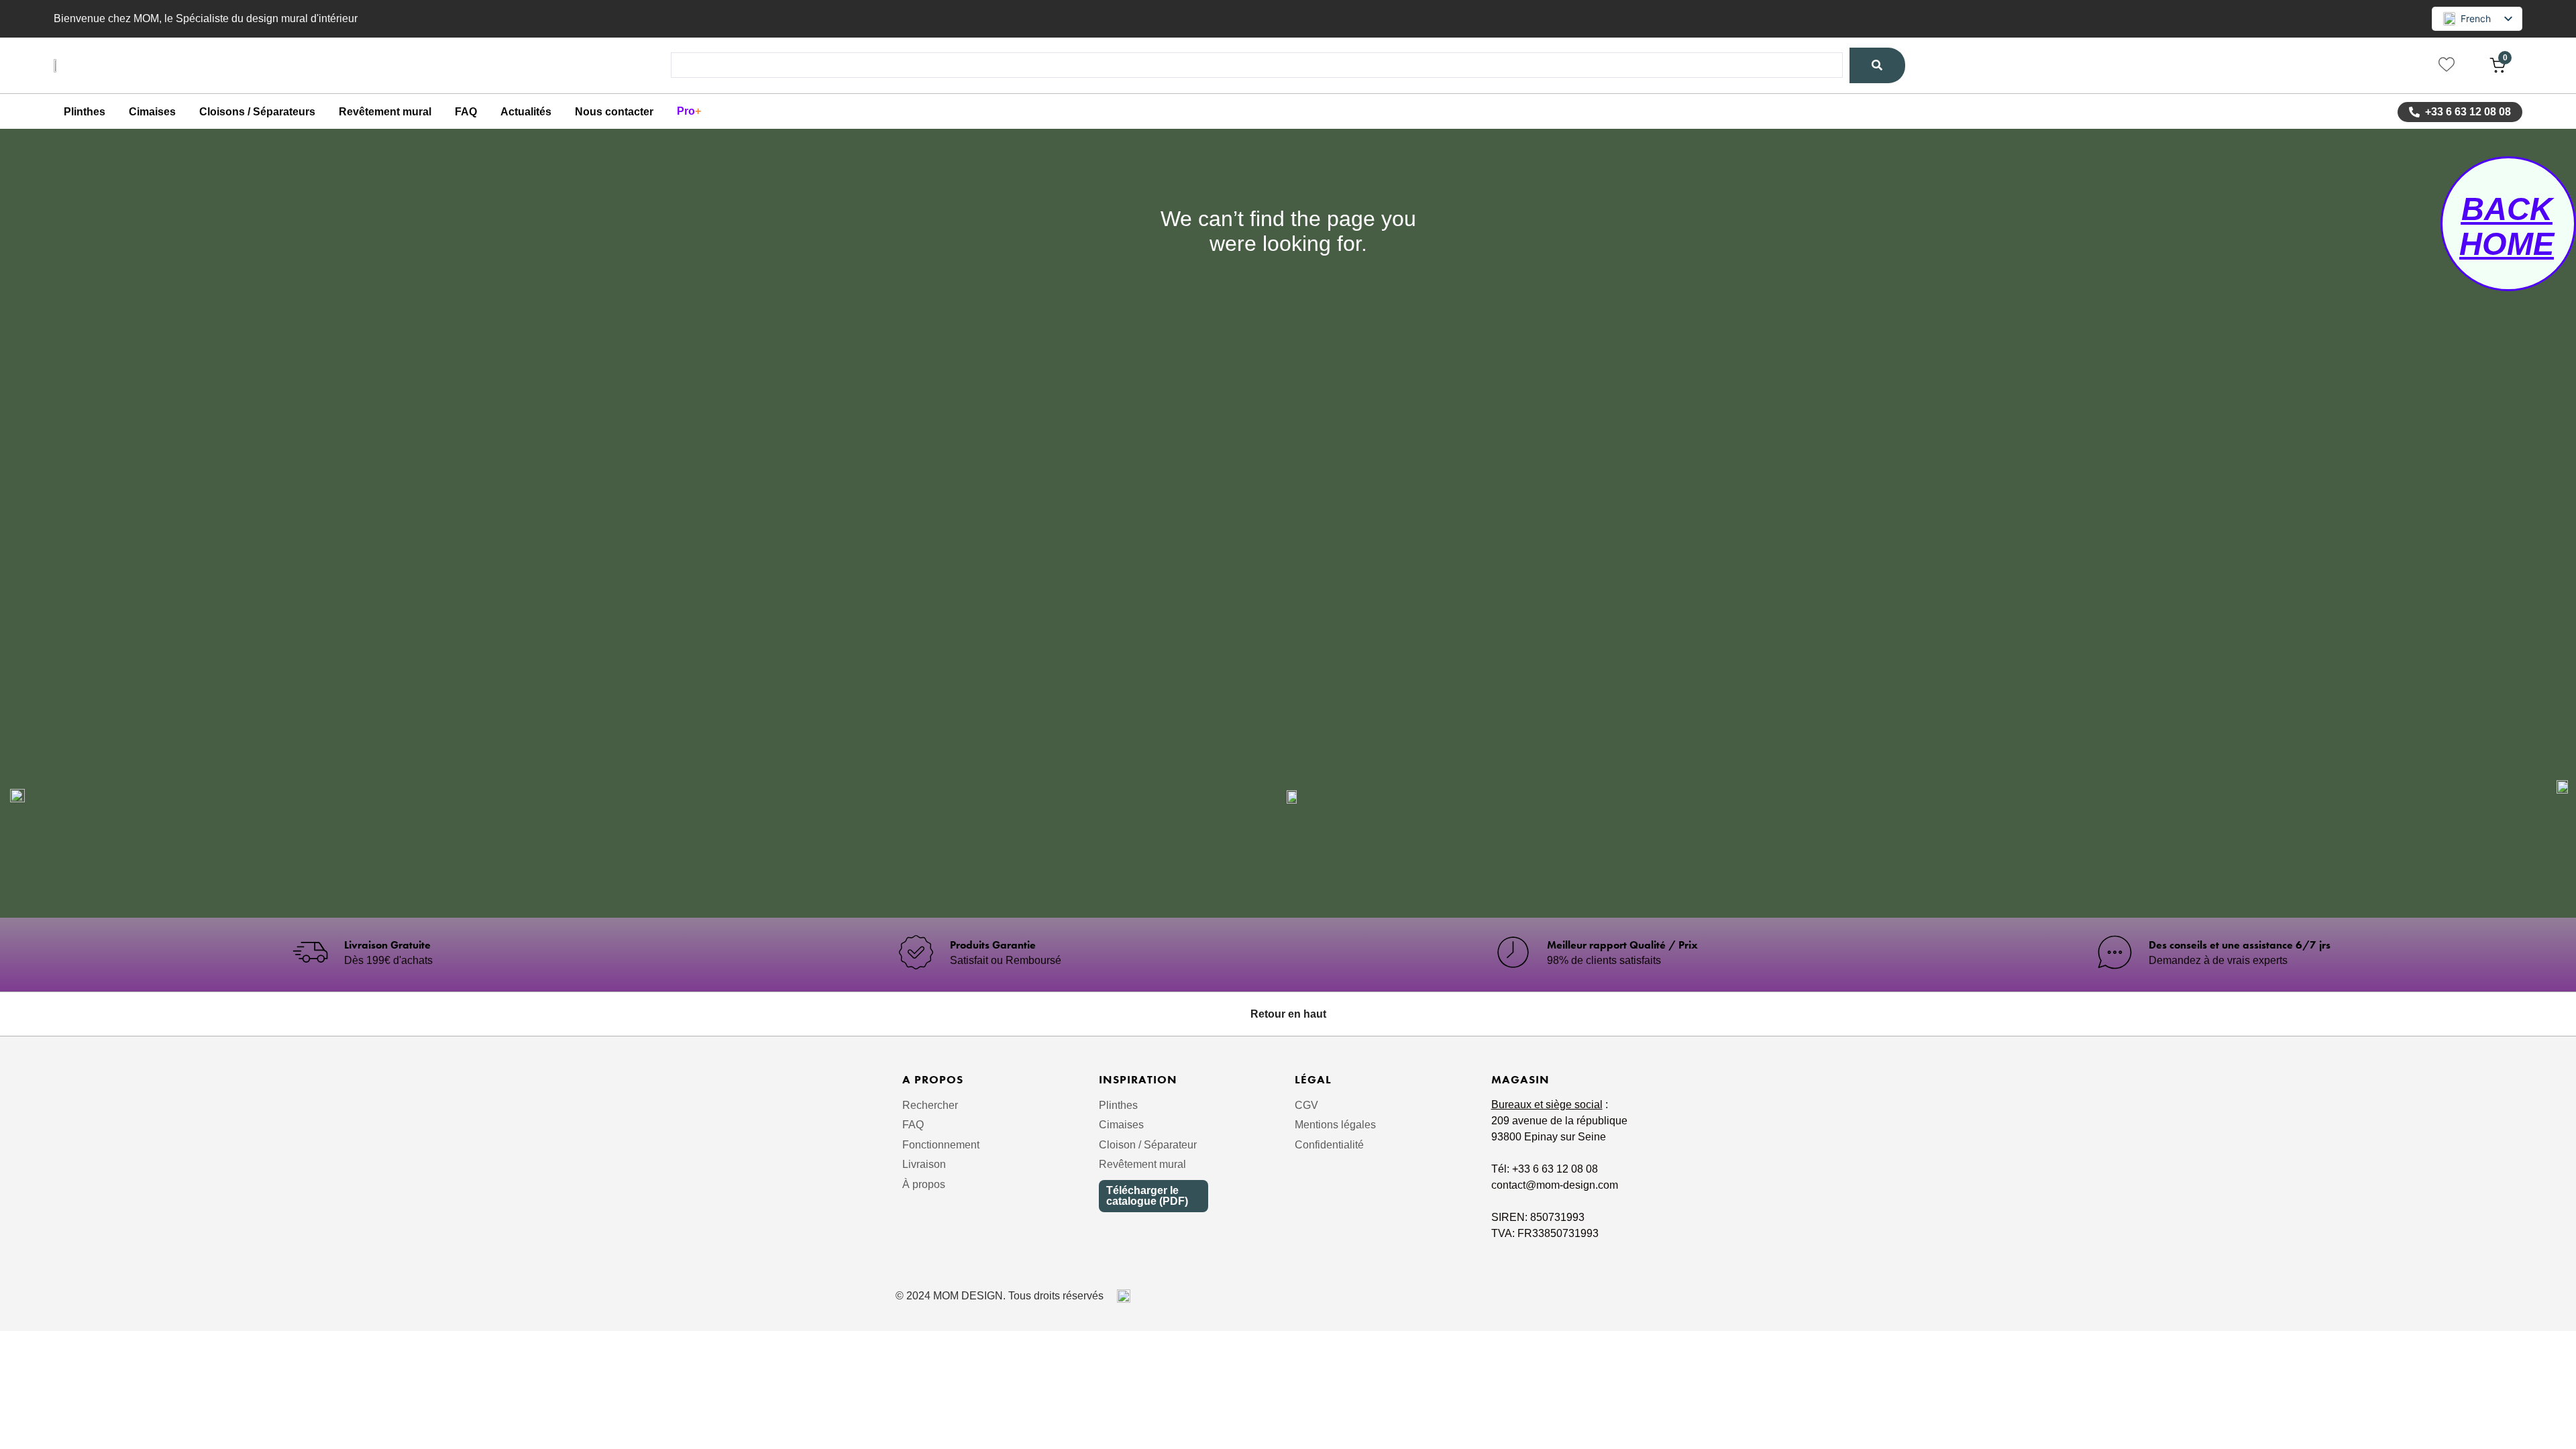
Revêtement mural (385, 112)
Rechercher (930, 1105)
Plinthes (85, 112)
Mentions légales (1335, 1125)
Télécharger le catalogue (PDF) (1147, 1196)
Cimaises (152, 112)
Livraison (924, 1164)
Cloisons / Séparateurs (257, 112)
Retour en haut (1288, 1014)
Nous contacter (614, 112)
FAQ (466, 112)
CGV (1306, 1105)
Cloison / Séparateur (1148, 1145)
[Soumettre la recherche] (1877, 65)
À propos (924, 1184)
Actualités (526, 112)
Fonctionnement (941, 1145)
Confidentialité (1329, 1145)
